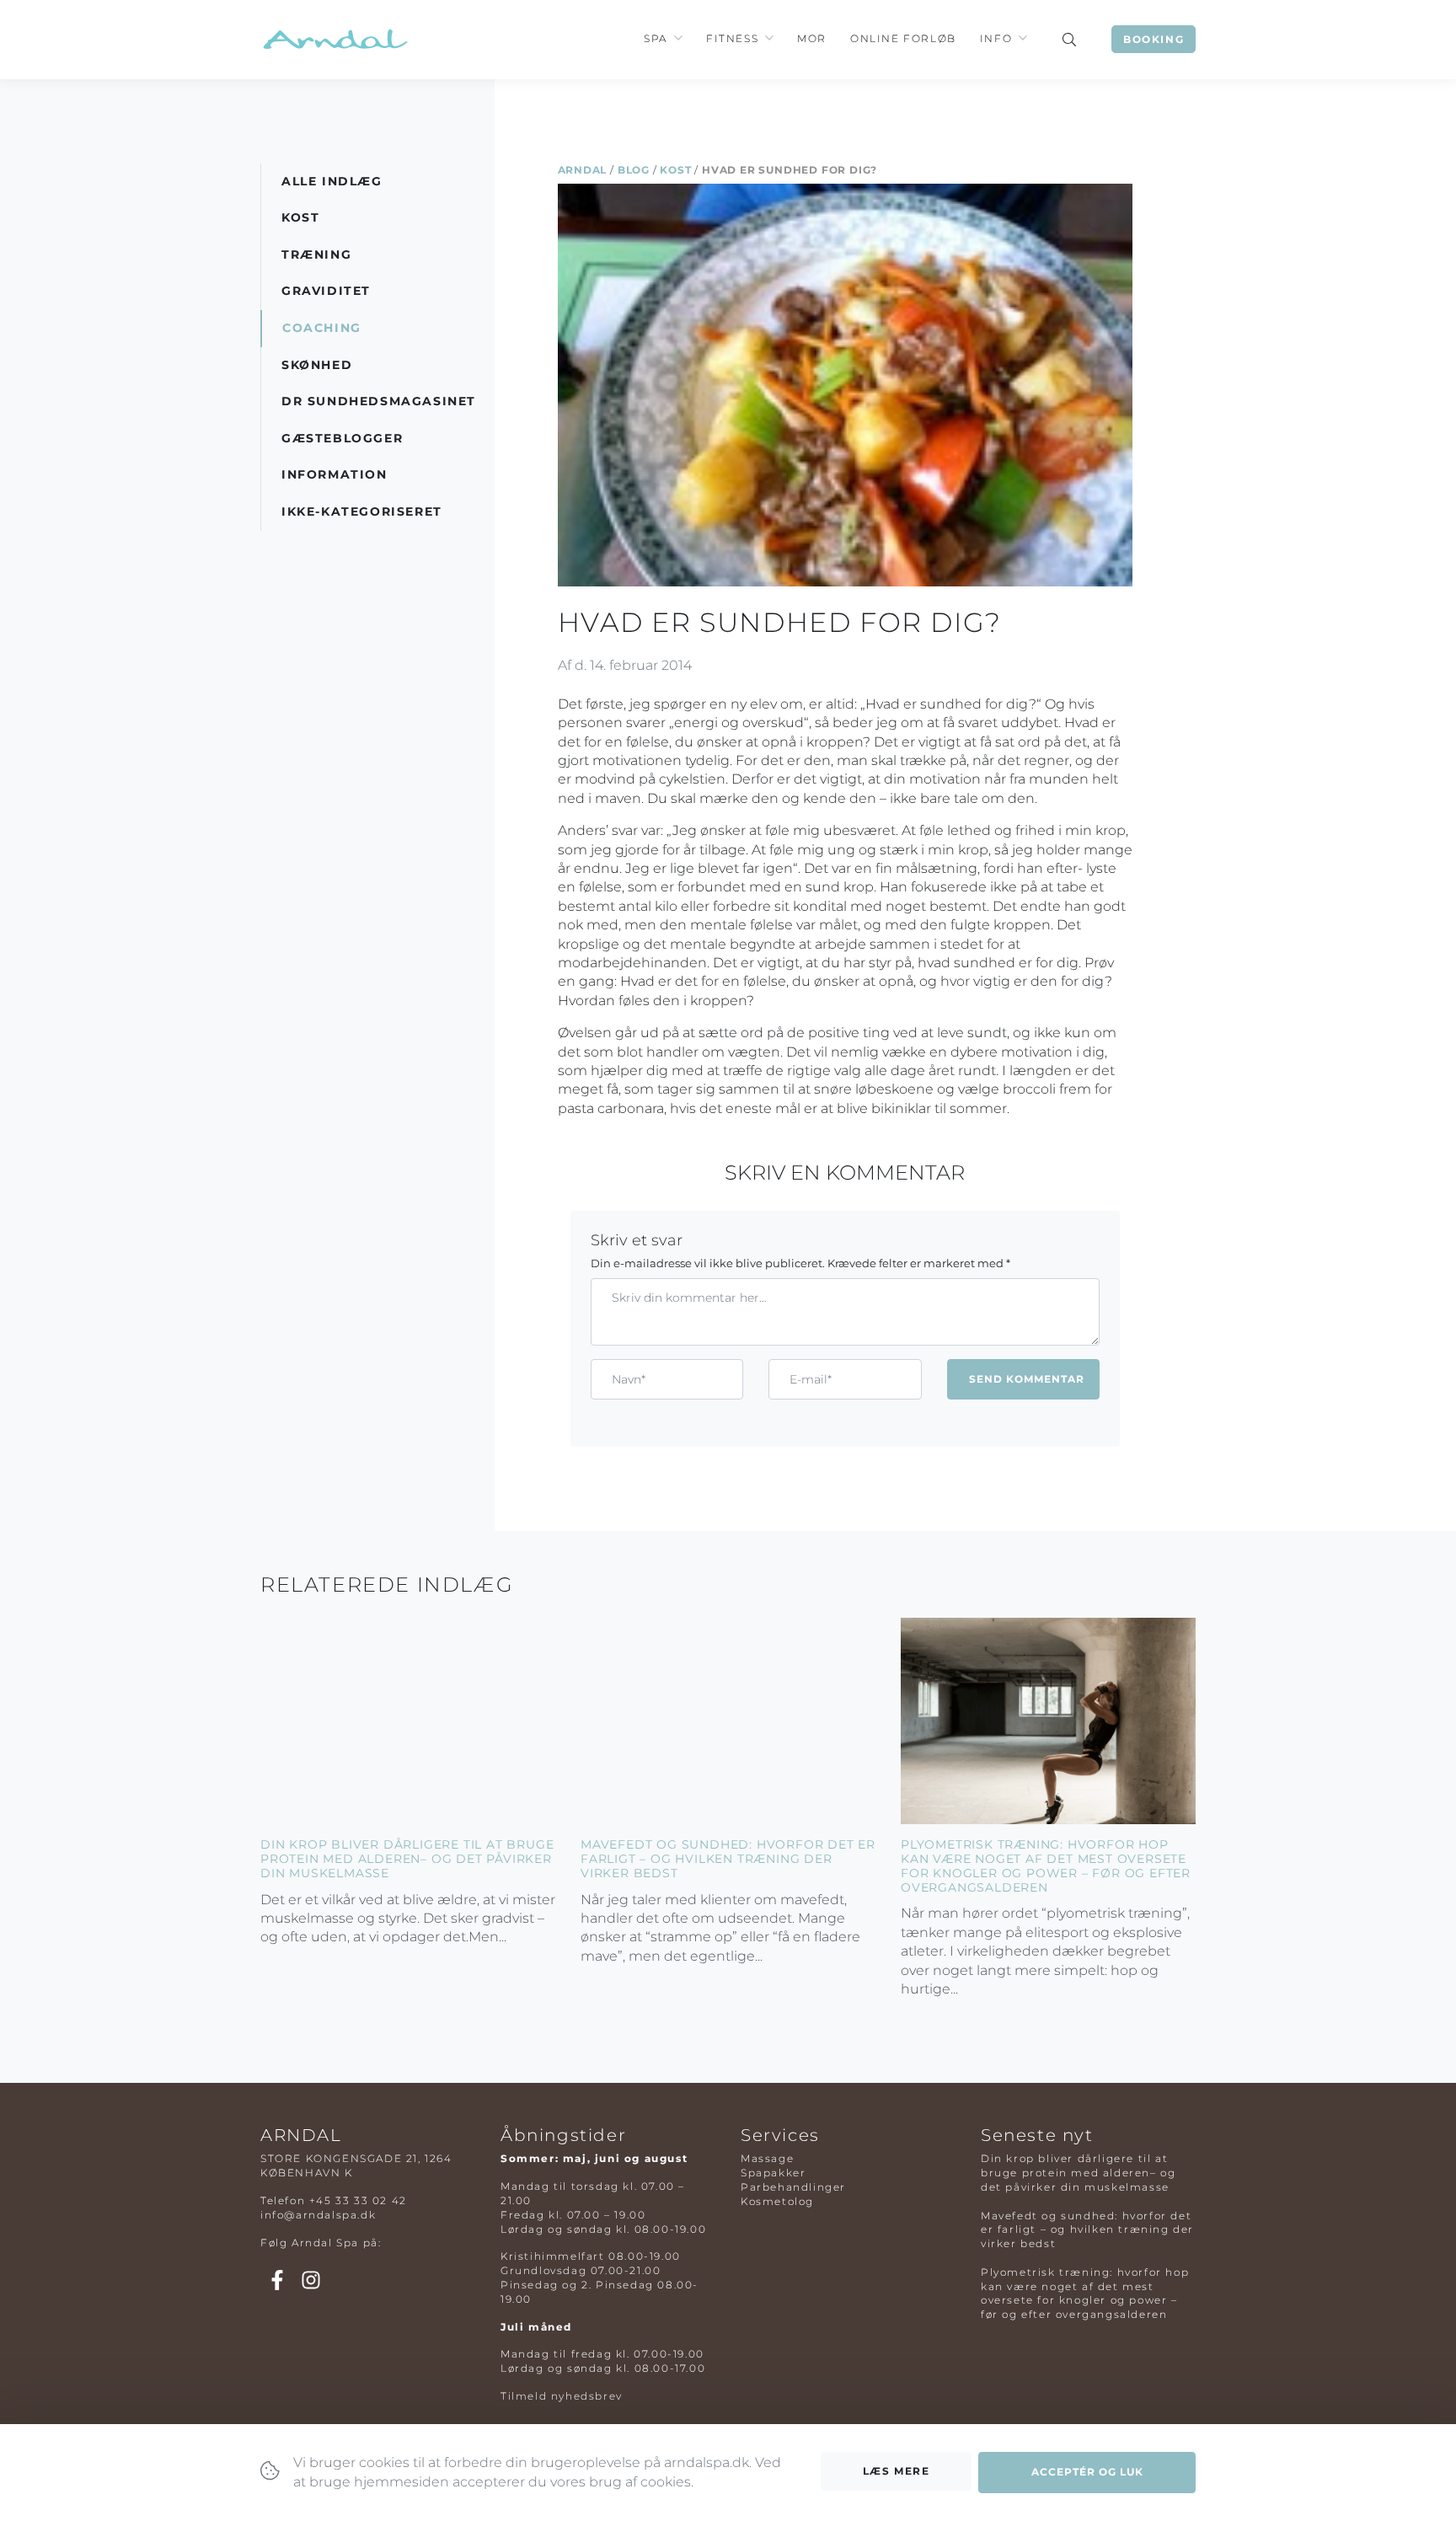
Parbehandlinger (793, 2187)
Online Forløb (903, 38)
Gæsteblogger (342, 438)
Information (335, 474)
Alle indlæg (332, 181)
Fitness (732, 38)
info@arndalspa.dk (318, 2215)
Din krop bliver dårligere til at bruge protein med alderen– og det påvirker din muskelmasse (407, 1859)
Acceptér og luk (1087, 2472)
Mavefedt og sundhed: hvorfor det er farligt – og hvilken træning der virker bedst (728, 1859)
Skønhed (317, 365)
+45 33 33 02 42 (358, 2200)
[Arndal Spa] (334, 39)
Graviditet (326, 291)
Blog (634, 170)
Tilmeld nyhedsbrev (562, 2396)
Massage (767, 2158)
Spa (656, 38)
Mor (812, 38)
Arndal (583, 170)
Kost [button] (300, 217)
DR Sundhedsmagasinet (379, 401)
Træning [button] (316, 254)
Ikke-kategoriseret (362, 511)
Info (996, 38)
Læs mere (897, 2471)
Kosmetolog (777, 2201)
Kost (675, 170)
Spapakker (773, 2173)
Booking (1154, 39)
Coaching (322, 328)
